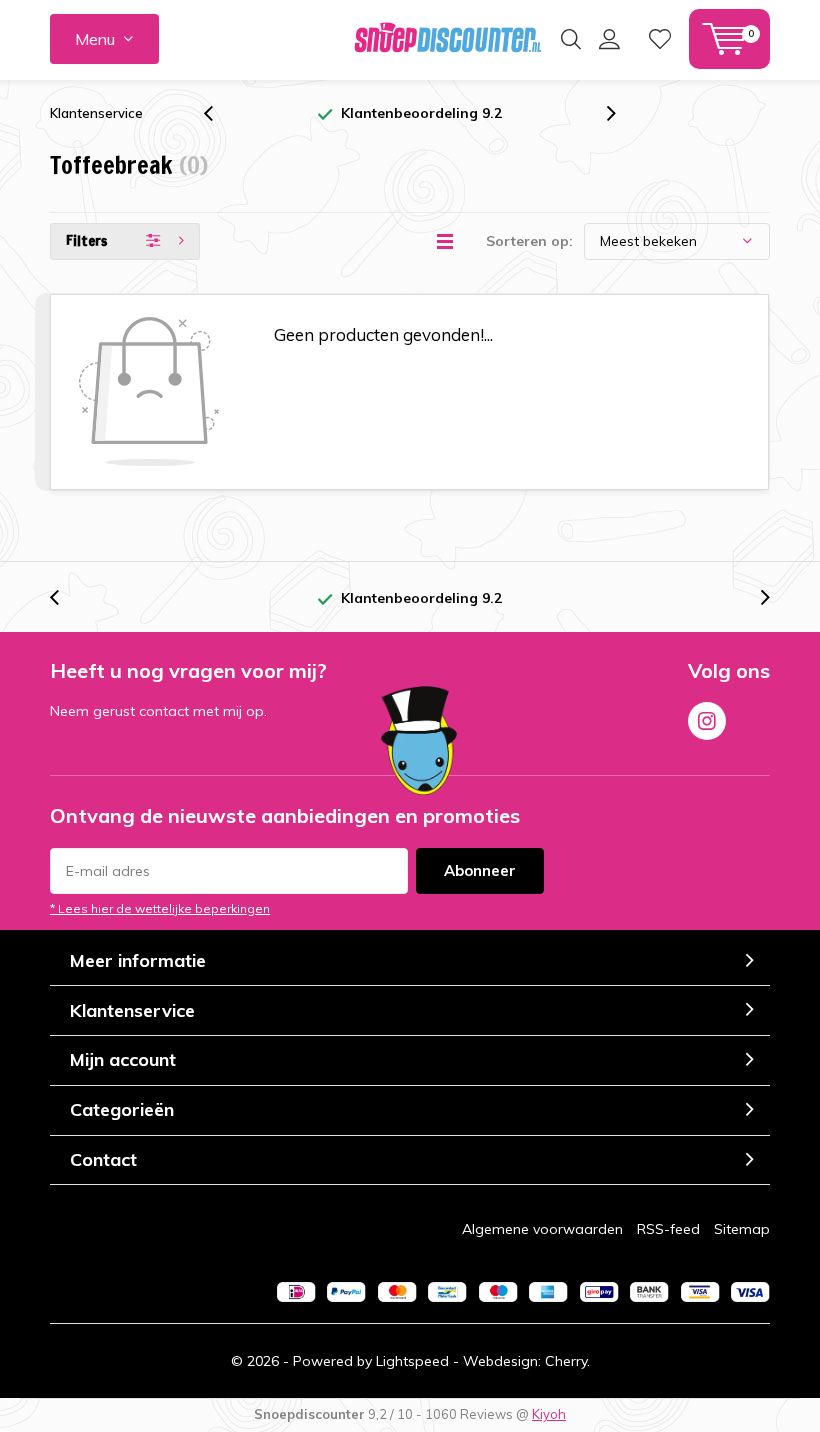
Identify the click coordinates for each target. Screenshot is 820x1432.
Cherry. (567, 1361)
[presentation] (219, 113)
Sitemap (742, 1229)
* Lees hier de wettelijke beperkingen (160, 908)
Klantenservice (96, 113)
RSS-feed (668, 1229)
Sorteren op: (529, 241)
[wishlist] (660, 39)
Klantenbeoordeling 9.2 (421, 113)
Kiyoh (549, 1414)
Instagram (707, 721)
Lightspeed (412, 1361)
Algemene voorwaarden (542, 1229)
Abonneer (480, 870)
